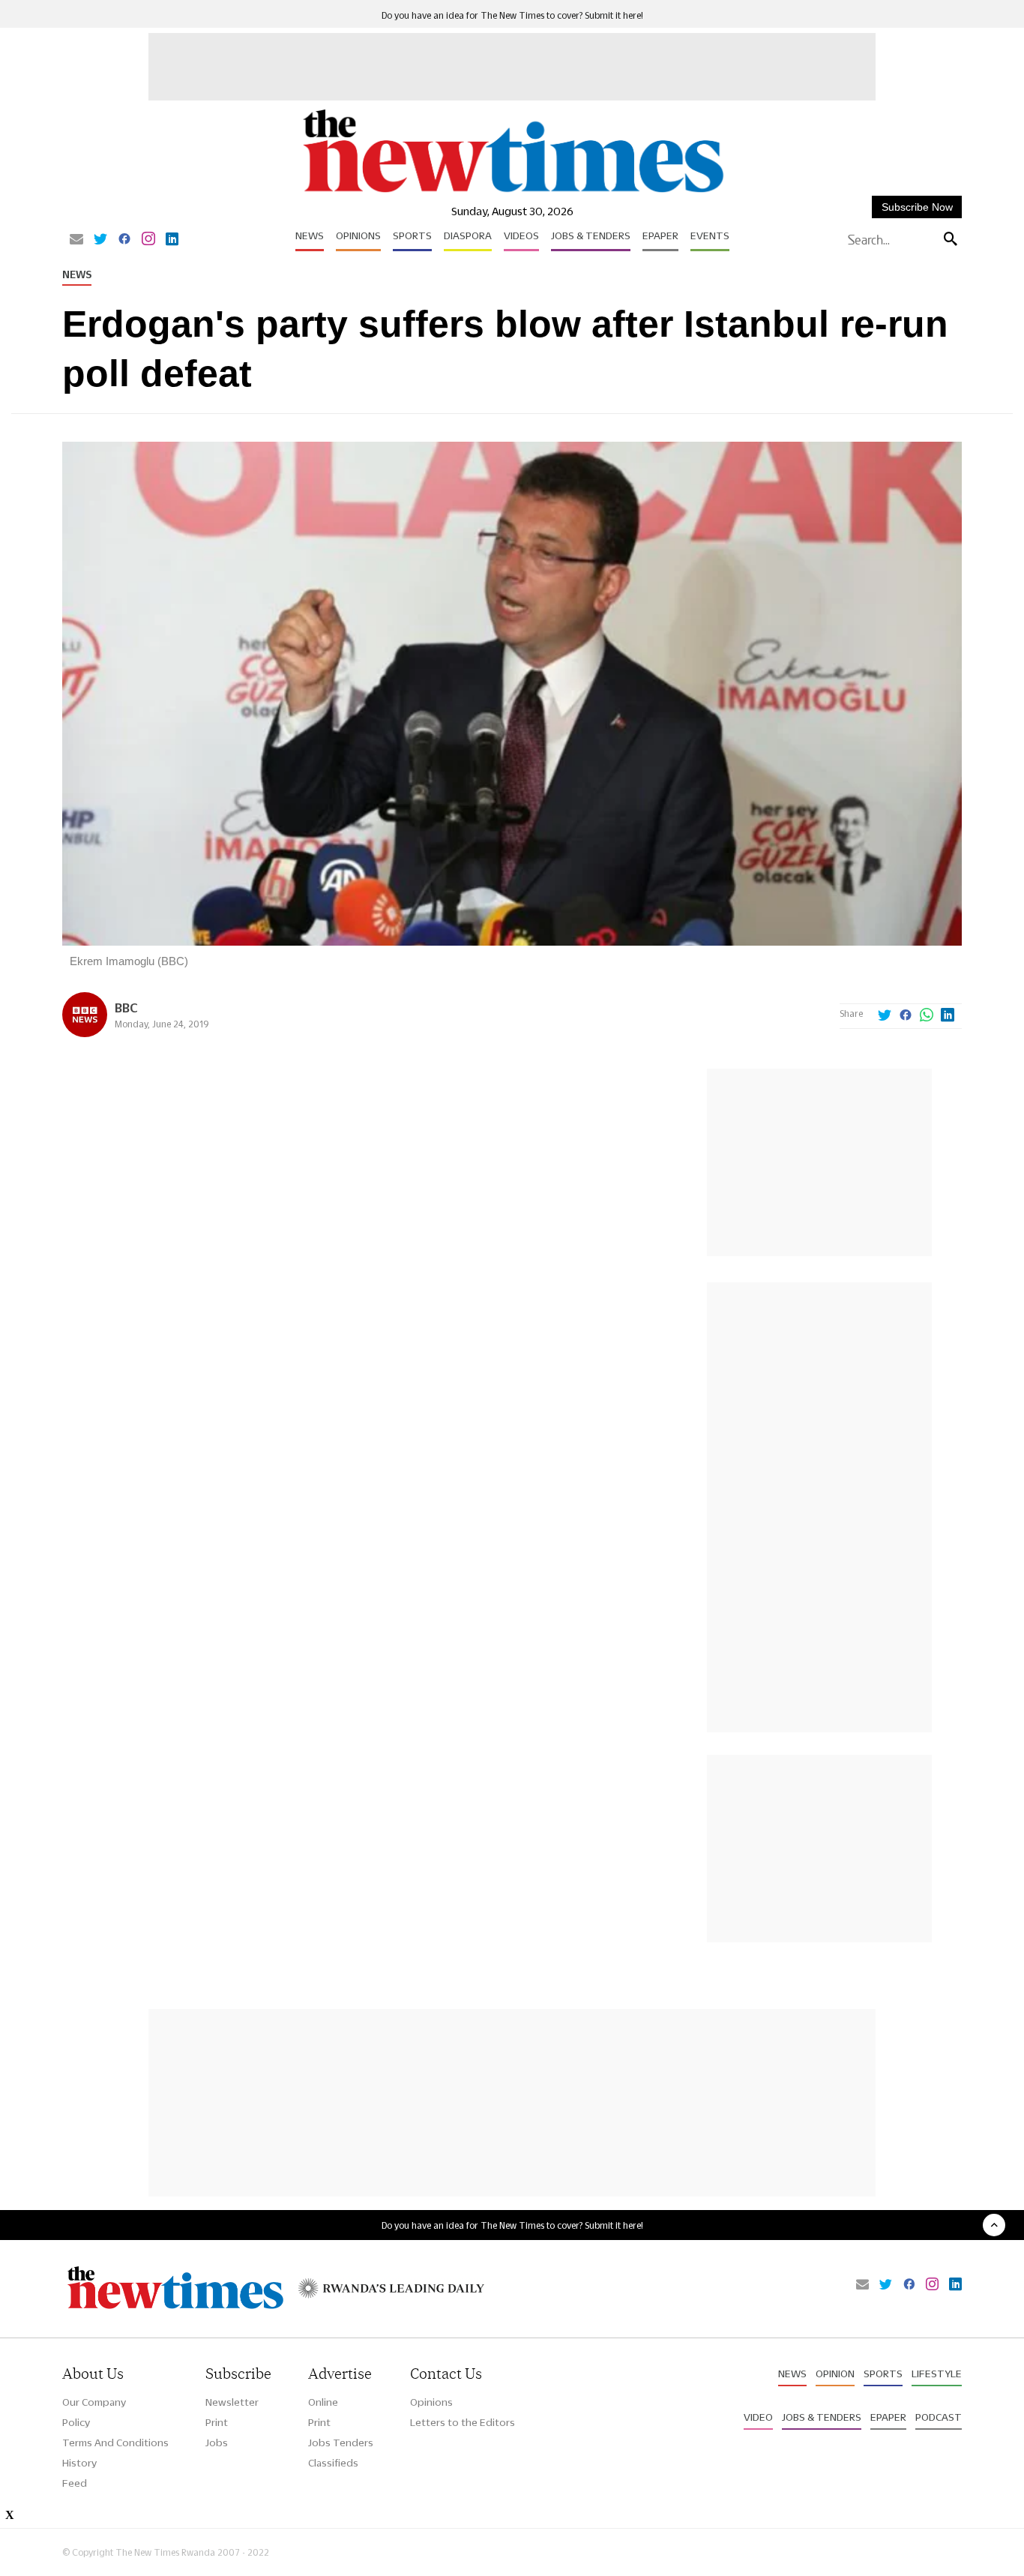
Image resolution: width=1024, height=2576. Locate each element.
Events (710, 235)
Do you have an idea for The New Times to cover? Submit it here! (512, 15)
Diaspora (468, 235)
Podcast (939, 2417)
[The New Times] (512, 193)
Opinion (835, 2374)
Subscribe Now (917, 207)
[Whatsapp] (927, 1016)
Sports (412, 235)
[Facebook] (124, 240)
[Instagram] (148, 240)
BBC (126, 1008)
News (310, 235)
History (79, 2463)
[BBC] (85, 1033)
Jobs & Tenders (591, 235)
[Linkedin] (172, 240)
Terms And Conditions (115, 2443)
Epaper (660, 235)
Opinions (358, 235)
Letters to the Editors (463, 2422)
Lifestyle (937, 2374)
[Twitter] (100, 240)
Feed (75, 2483)
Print (217, 2422)
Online (323, 2402)
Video (758, 2417)
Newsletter (232, 2402)
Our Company (94, 2402)
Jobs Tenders (341, 2443)
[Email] (76, 240)
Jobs (217, 2443)
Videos (521, 235)
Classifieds (333, 2463)
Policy (76, 2422)
